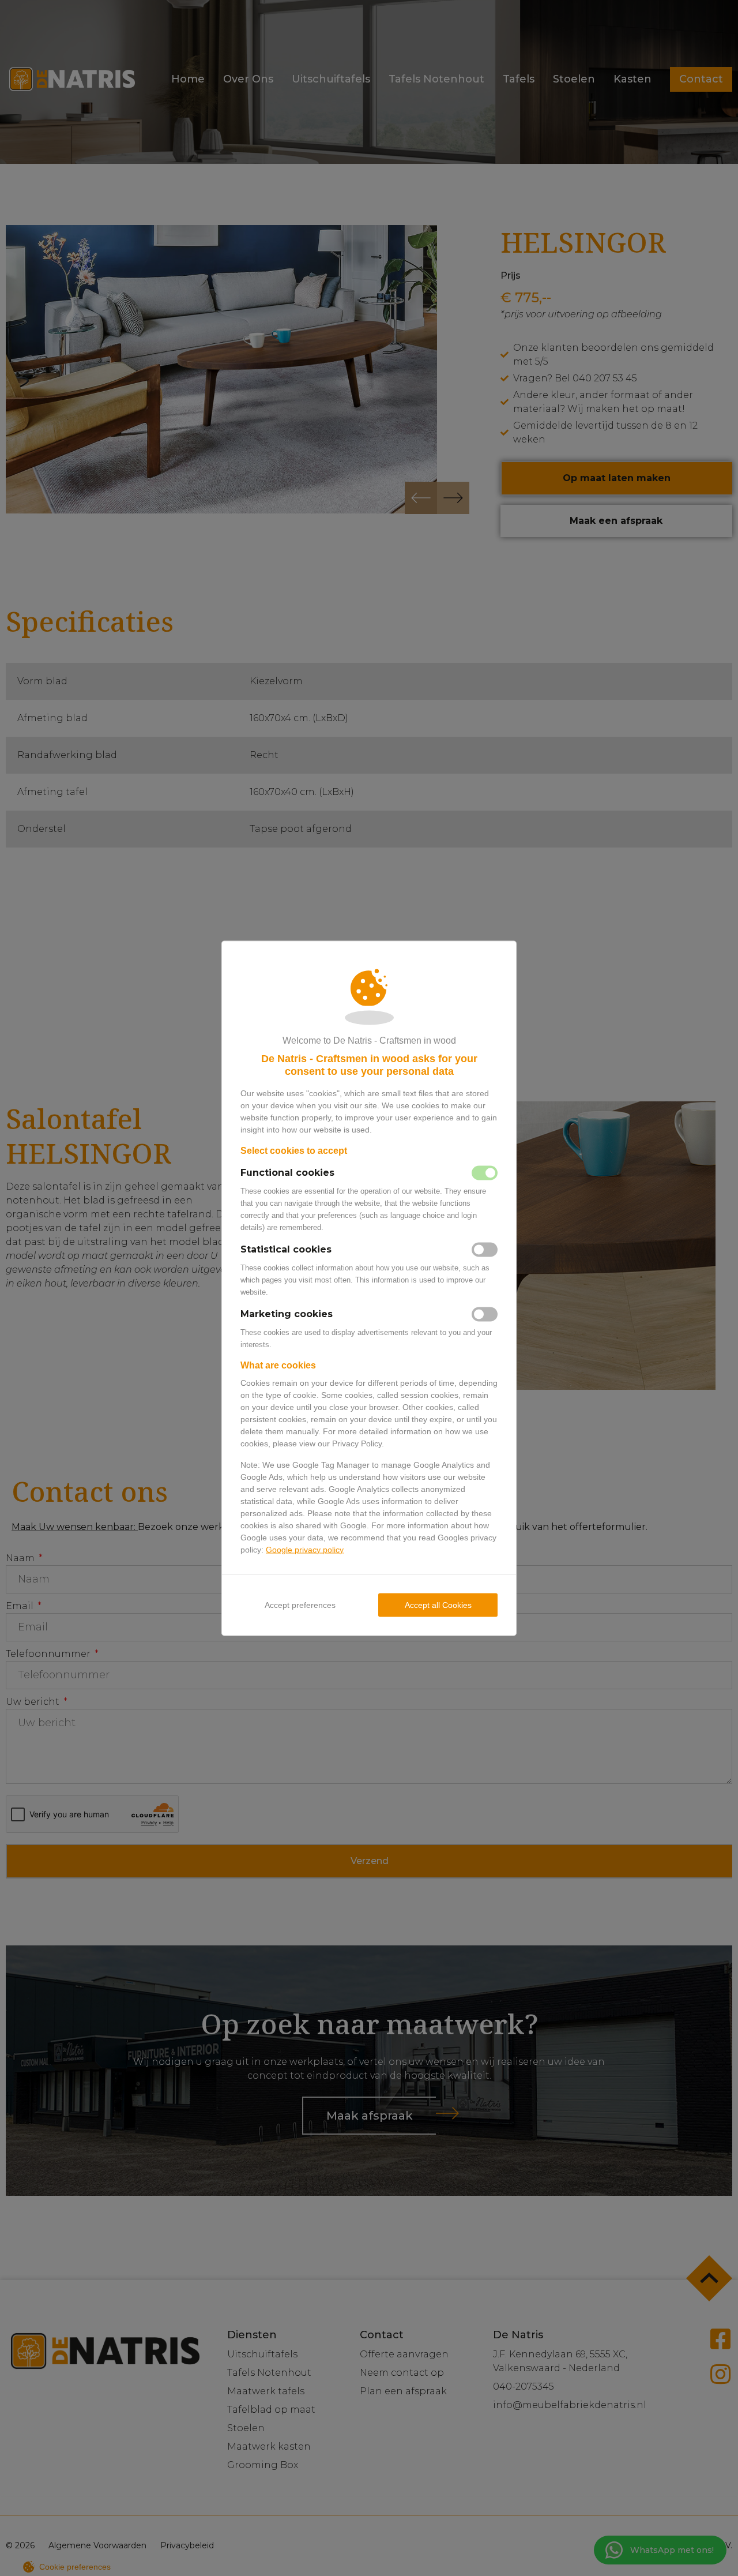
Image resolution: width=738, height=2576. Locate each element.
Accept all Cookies (438, 1604)
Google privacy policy (305, 1549)
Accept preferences (300, 1604)
